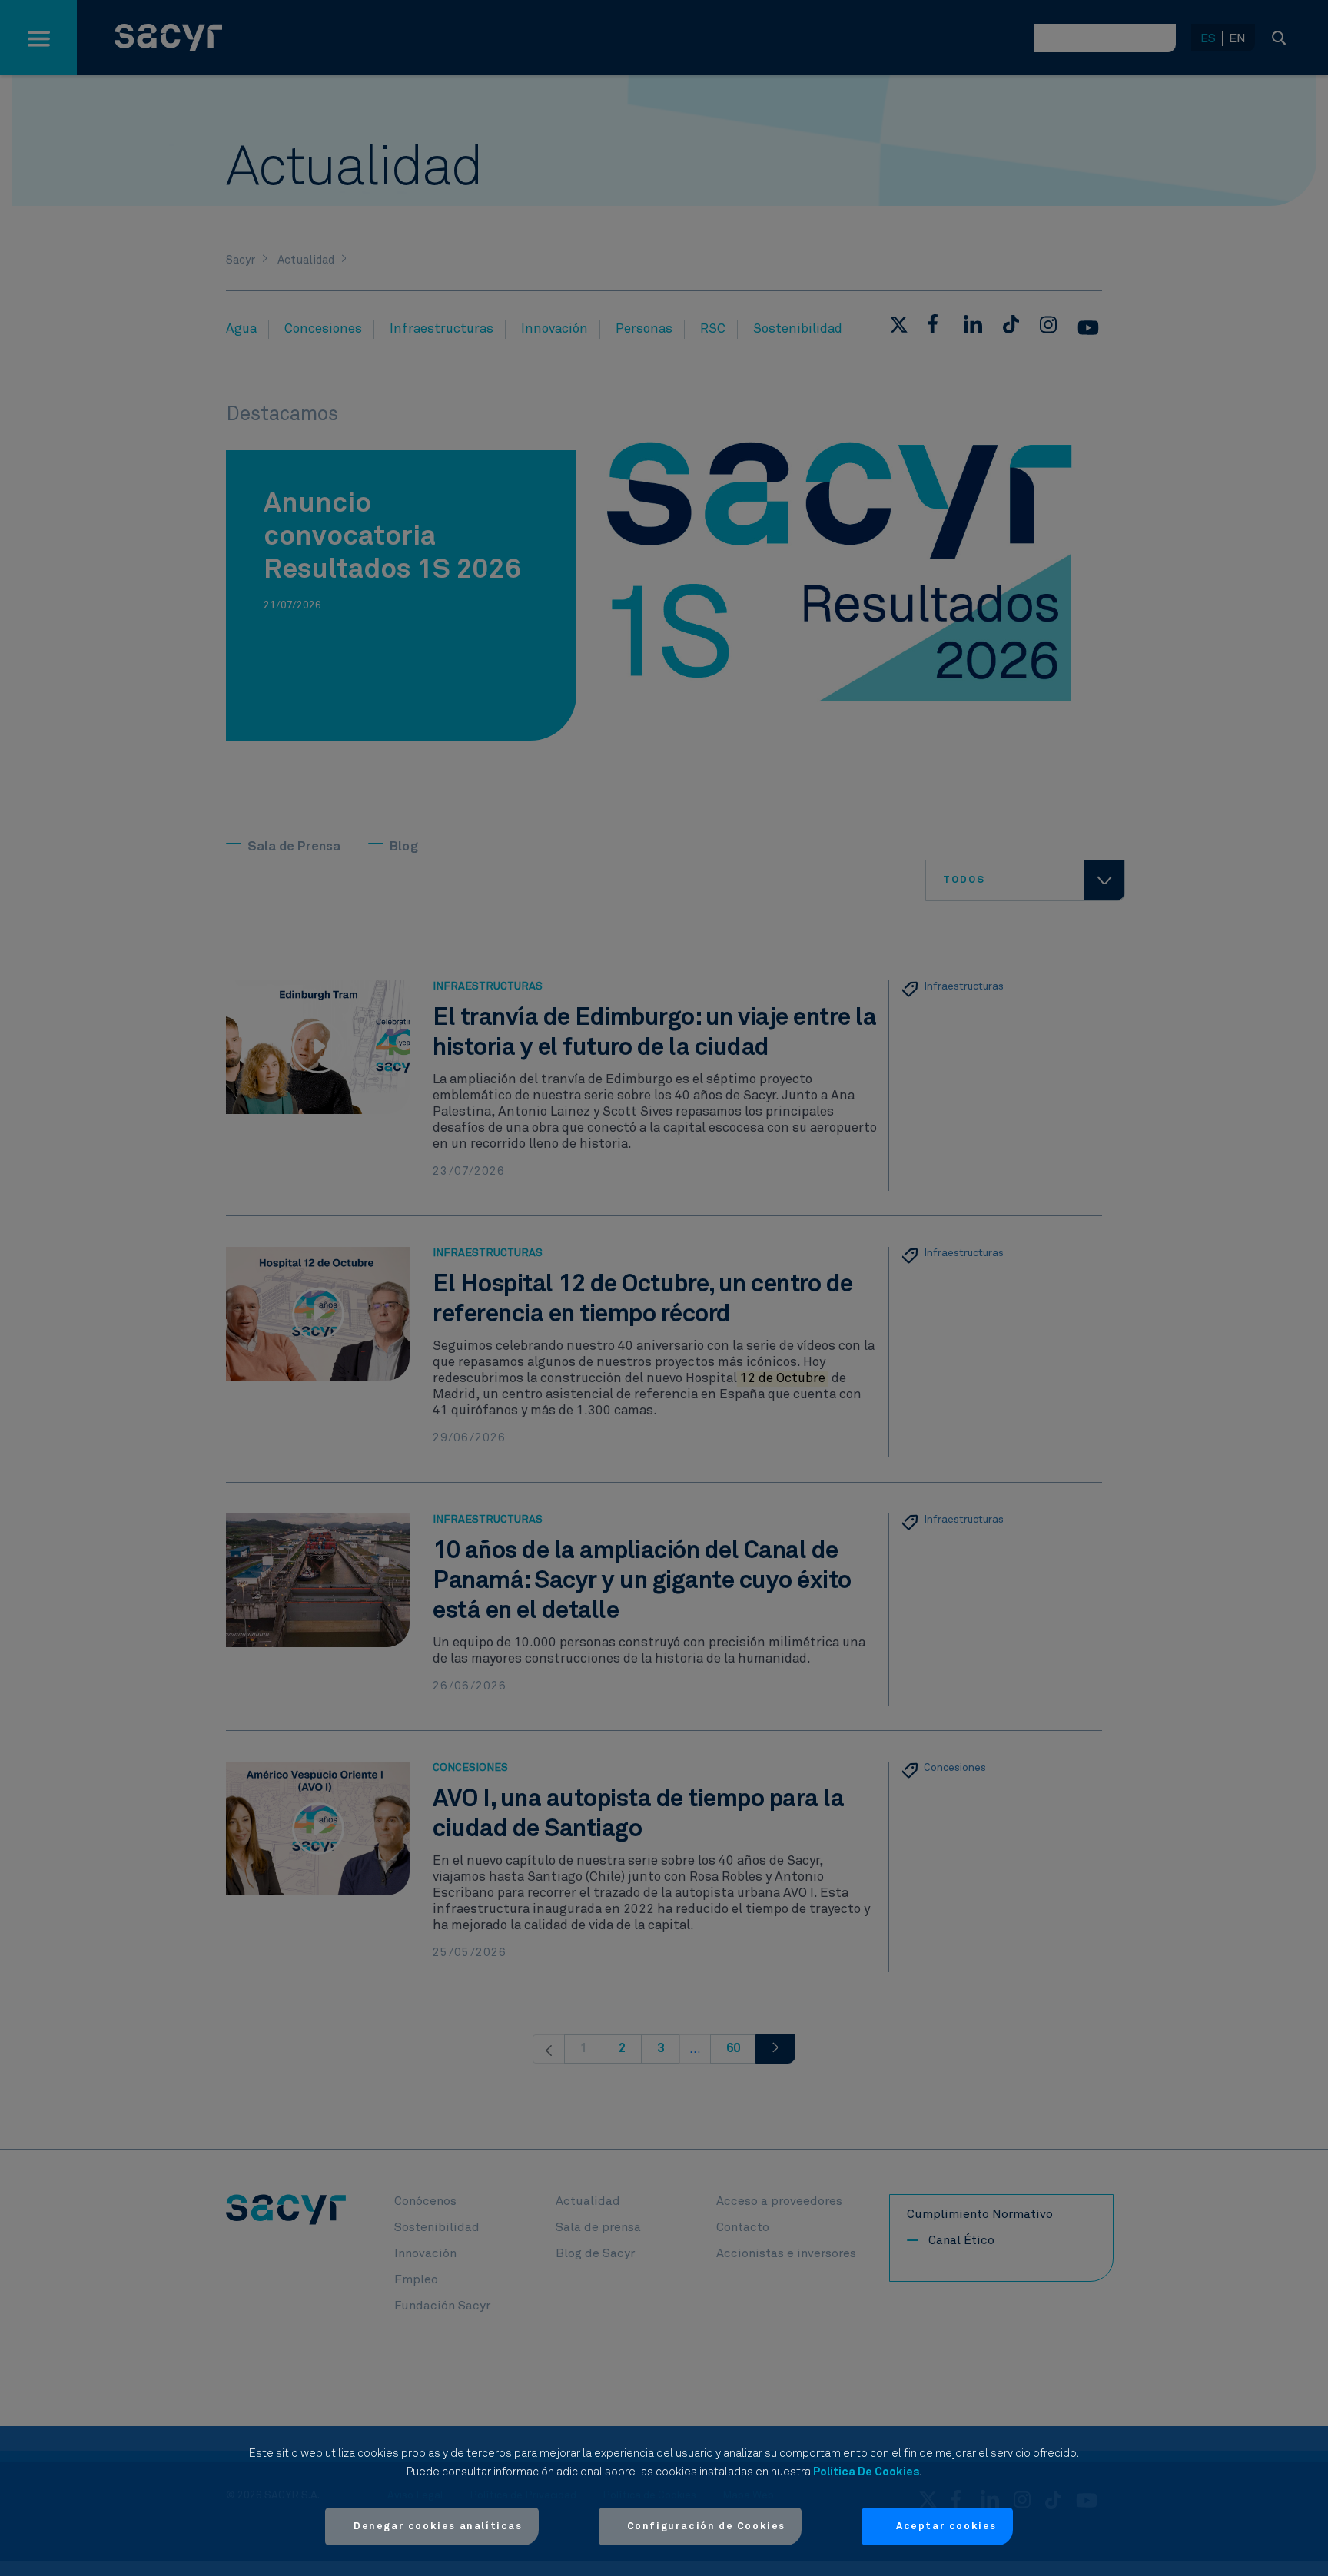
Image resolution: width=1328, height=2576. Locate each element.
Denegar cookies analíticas (438, 2526)
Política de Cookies (866, 2472)
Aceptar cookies (946, 2526)
